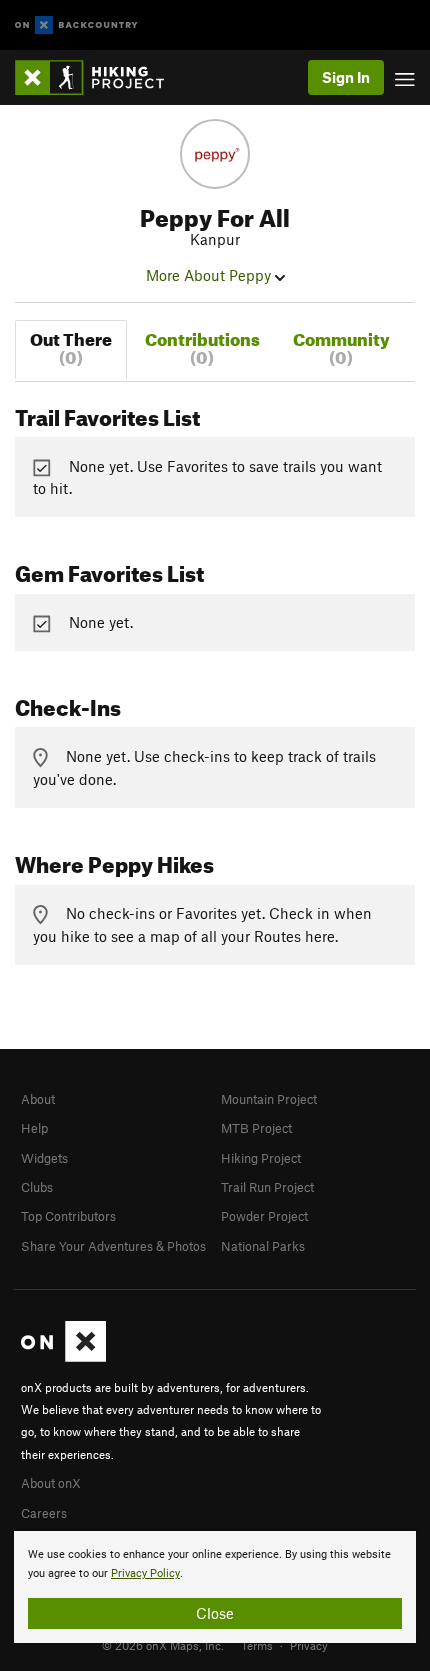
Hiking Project (261, 1158)
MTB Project (256, 1128)
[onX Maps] (63, 1357)
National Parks (263, 1246)
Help (34, 1128)
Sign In (346, 77)
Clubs (37, 1187)
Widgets (44, 1158)
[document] (215, 1587)
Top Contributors (68, 1216)
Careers (44, 1513)
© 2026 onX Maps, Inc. (163, 1645)
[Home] (99, 77)
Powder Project (264, 1216)
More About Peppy (210, 275)
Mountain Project (269, 1099)
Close (215, 1613)
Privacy (309, 1645)
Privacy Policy (145, 1573)
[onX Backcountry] (76, 25)
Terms (257, 1645)
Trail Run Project (267, 1187)
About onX (51, 1483)
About (38, 1099)
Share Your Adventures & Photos (113, 1246)
